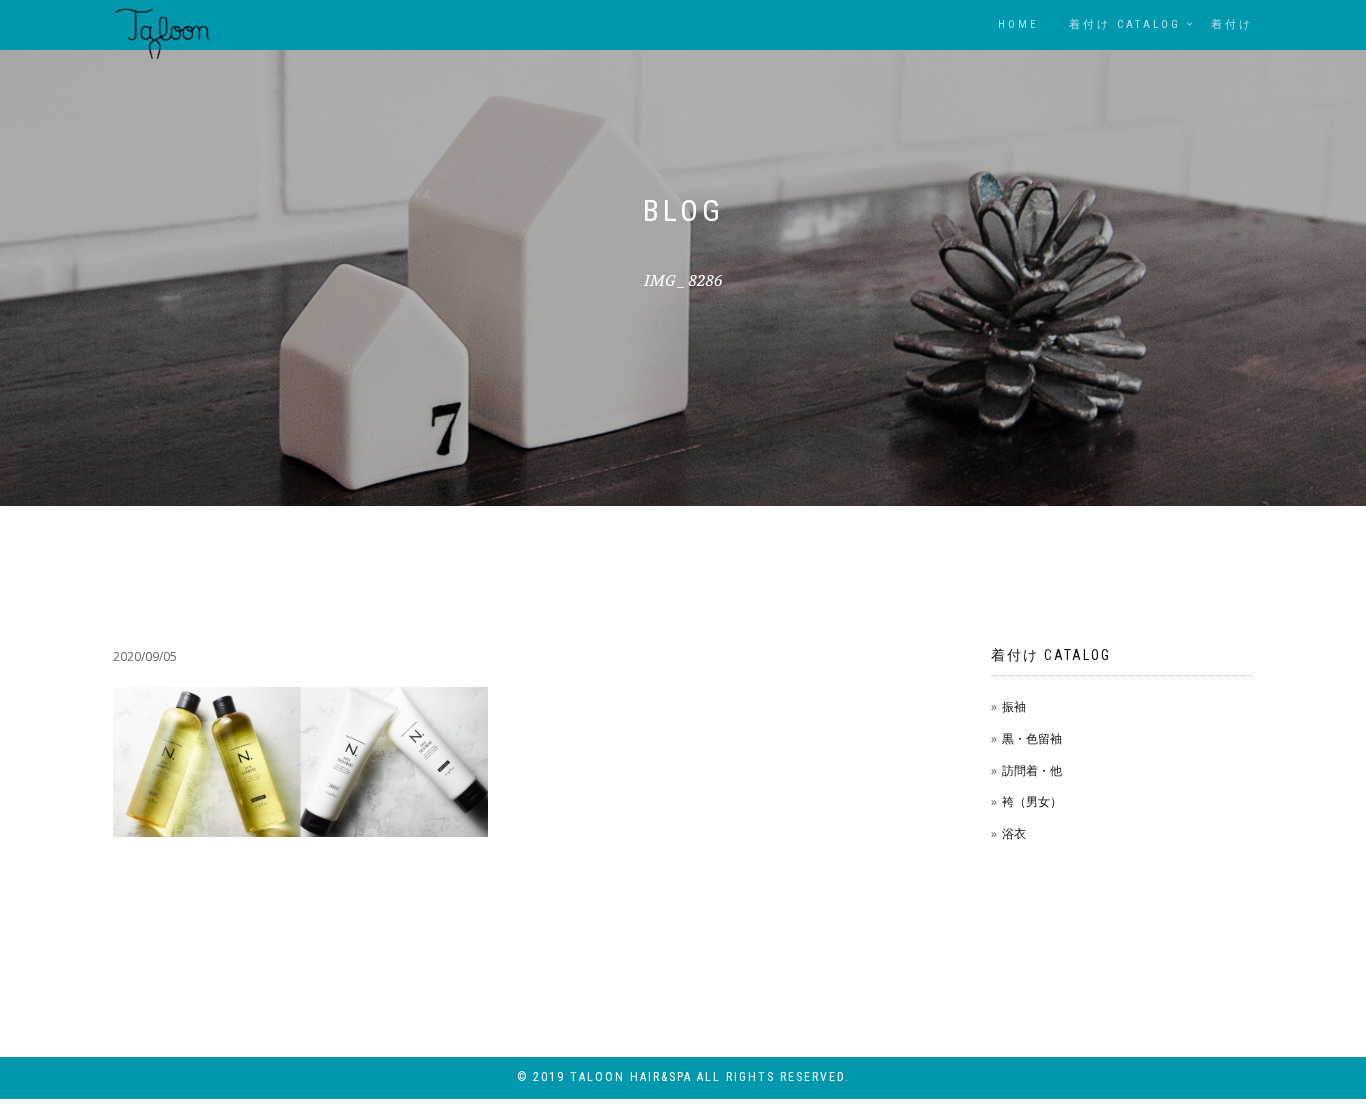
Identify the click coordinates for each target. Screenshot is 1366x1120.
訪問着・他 (1032, 770)
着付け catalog (1125, 24)
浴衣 (1014, 833)
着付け (1232, 24)
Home (1018, 24)
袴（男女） (1032, 801)
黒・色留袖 (1032, 738)
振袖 (1014, 706)
